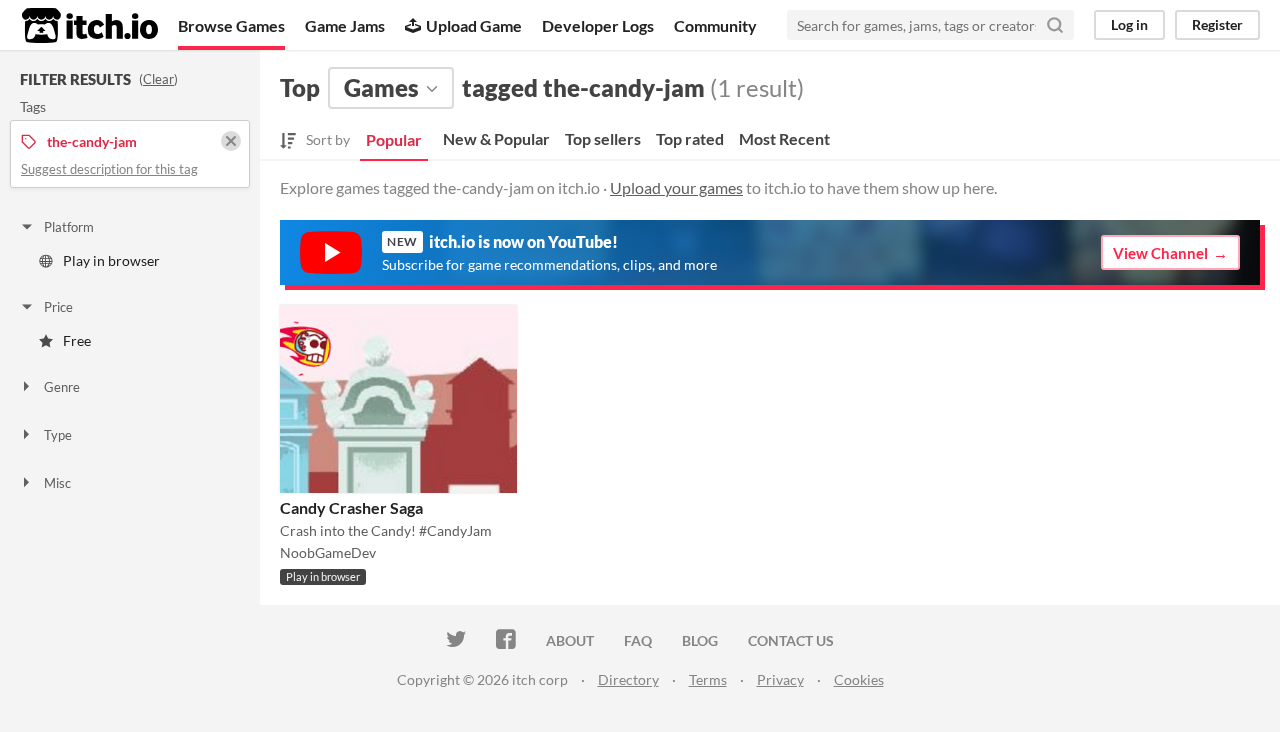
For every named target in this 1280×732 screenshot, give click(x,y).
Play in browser (111, 260)
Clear (158, 79)
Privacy (780, 679)
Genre (62, 387)
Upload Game (474, 25)
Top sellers (603, 138)
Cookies (859, 679)
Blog (700, 640)
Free (77, 340)
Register (1217, 24)
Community (715, 25)
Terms (708, 679)
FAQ (638, 640)
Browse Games (231, 25)
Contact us (791, 640)
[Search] (1055, 25)
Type (58, 435)
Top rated (690, 138)
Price (58, 307)
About (570, 640)
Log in (1129, 24)
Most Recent (784, 138)
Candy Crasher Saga (351, 507)
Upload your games (676, 187)
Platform (69, 227)
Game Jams (345, 25)
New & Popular (496, 138)
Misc (57, 483)
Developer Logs (598, 25)
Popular (394, 139)
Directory (628, 679)
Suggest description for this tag (109, 169)
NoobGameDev (328, 552)
